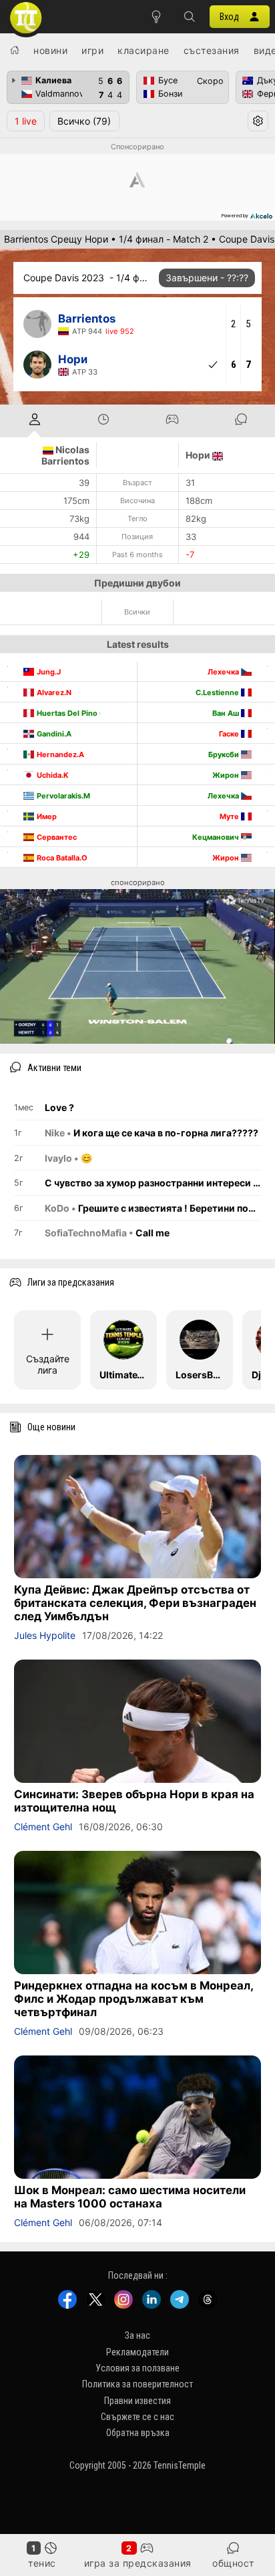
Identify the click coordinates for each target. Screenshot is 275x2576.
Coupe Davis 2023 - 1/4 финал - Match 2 (88, 278)
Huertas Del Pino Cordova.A (87, 713)
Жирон (227, 775)
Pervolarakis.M (63, 796)
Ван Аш (227, 713)
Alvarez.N (54, 692)
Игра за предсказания (138, 2563)
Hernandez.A (60, 754)
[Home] (15, 50)
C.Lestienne (218, 692)
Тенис (42, 2563)
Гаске (230, 734)
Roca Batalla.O (62, 858)
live (26, 121)
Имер (47, 816)
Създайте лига (48, 1364)
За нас (137, 2335)
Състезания (212, 50)
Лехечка (224, 672)
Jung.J (49, 672)
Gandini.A (54, 734)
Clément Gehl (43, 1827)
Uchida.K (53, 775)
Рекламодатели (137, 2352)
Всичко (84, 121)
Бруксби (225, 754)
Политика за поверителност (137, 2384)
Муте (230, 816)
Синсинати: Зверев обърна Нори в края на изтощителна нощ (134, 1801)
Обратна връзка (138, 2433)
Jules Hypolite (45, 1635)
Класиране (144, 50)
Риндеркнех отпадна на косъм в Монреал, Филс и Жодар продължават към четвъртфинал (133, 1999)
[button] (190, 17)
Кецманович (217, 837)
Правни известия (137, 2401)
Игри (92, 50)
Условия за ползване (137, 2368)
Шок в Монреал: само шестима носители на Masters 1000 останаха (130, 2197)
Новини (50, 50)
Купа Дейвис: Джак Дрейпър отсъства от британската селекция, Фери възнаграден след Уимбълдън (135, 1603)
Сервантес (57, 837)
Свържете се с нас (137, 2417)
